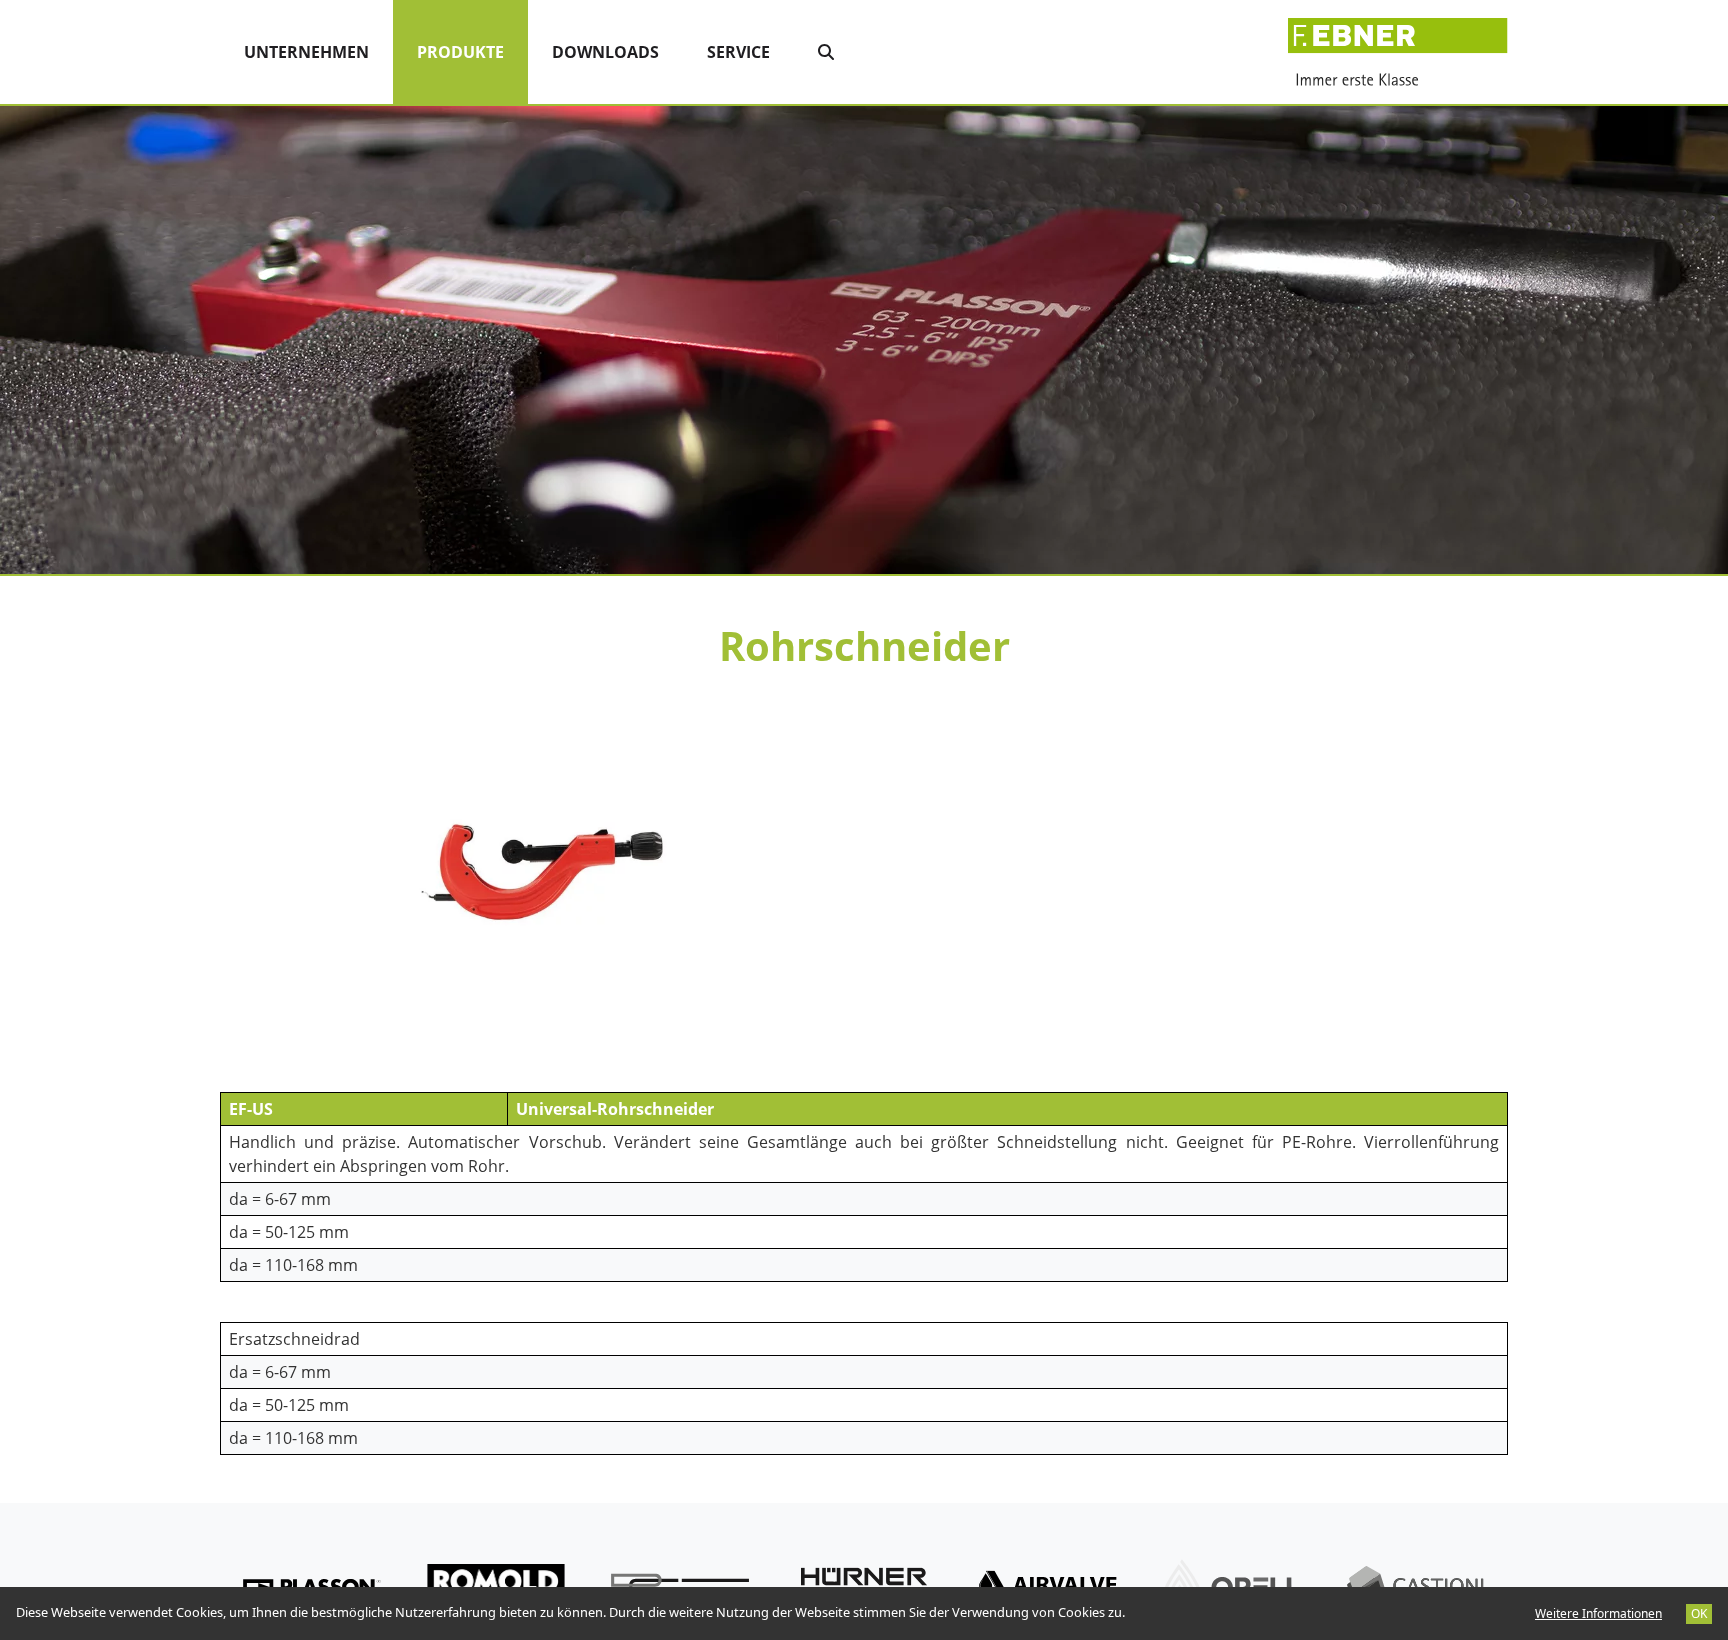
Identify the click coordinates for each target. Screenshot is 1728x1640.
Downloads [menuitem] (605, 52)
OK (1699, 1613)
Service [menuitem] (738, 52)
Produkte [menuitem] (472, 51)
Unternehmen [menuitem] (306, 52)
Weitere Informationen (1598, 1613)
